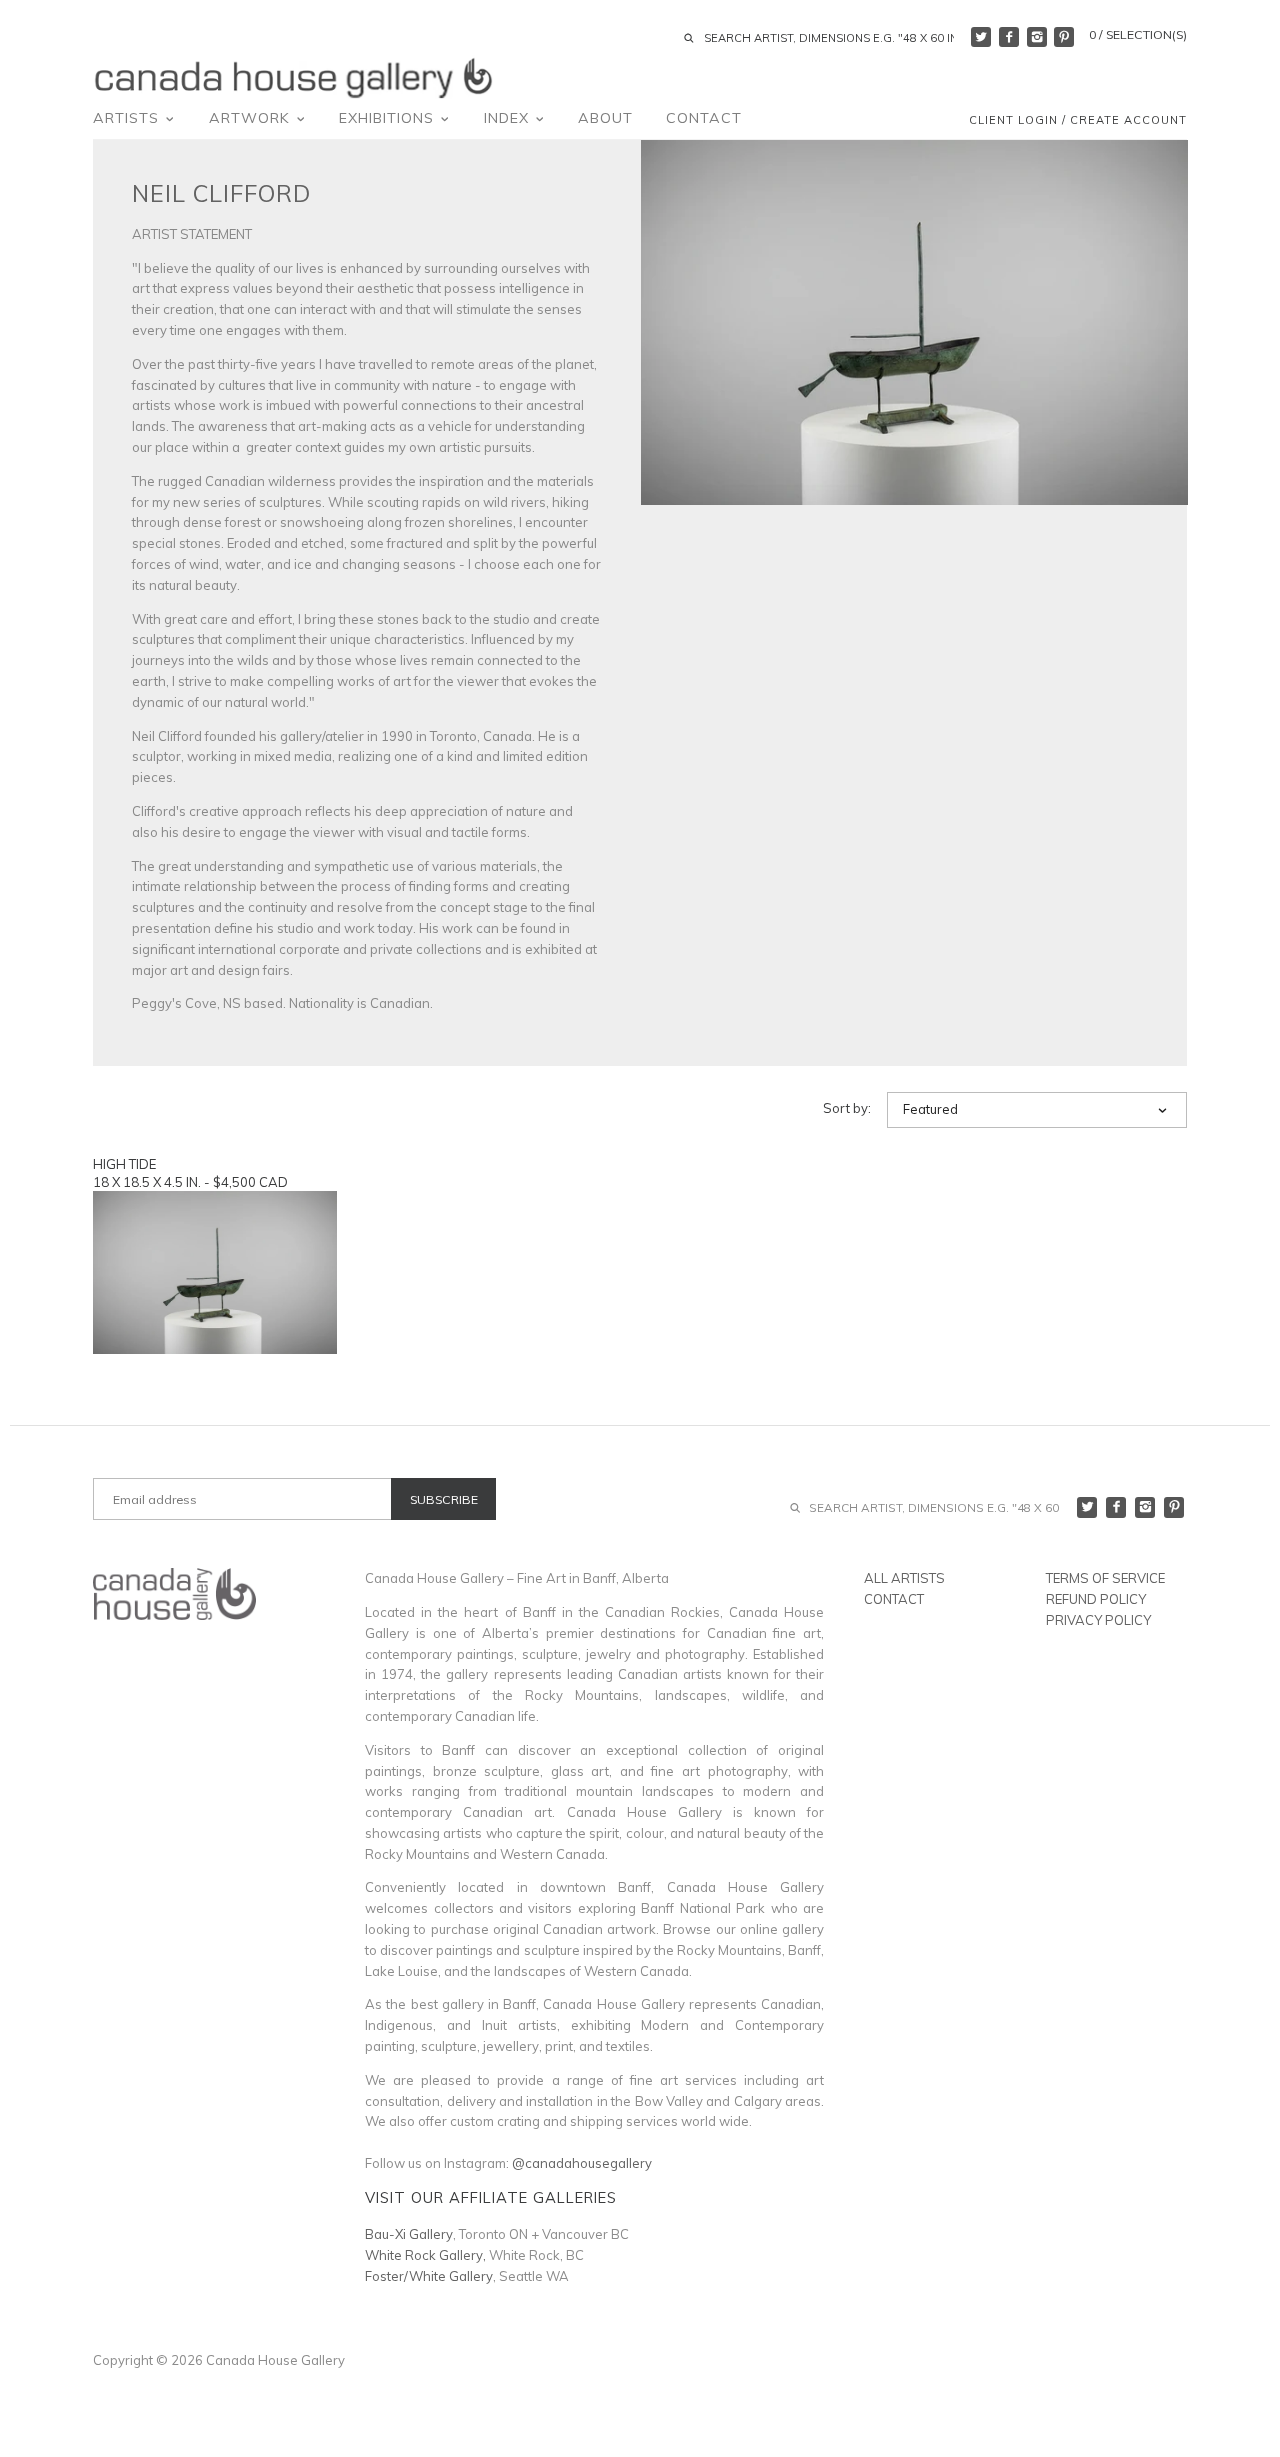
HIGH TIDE (124, 1164)
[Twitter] (981, 37)
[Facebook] (1009, 37)
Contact (704, 118)
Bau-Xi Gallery (409, 2234)
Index (509, 118)
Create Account (1128, 120)
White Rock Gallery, (425, 2255)
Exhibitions (389, 118)
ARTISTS (128, 118)
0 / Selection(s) (1138, 34)
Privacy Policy (1098, 1620)
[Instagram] (1037, 37)
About (605, 118)
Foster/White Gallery (429, 2276)
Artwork (252, 118)
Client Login (1013, 120)
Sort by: (847, 1108)
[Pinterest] (1064, 37)
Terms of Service (1105, 1578)
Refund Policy (1096, 1599)
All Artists (904, 1578)
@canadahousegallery (582, 2163)
